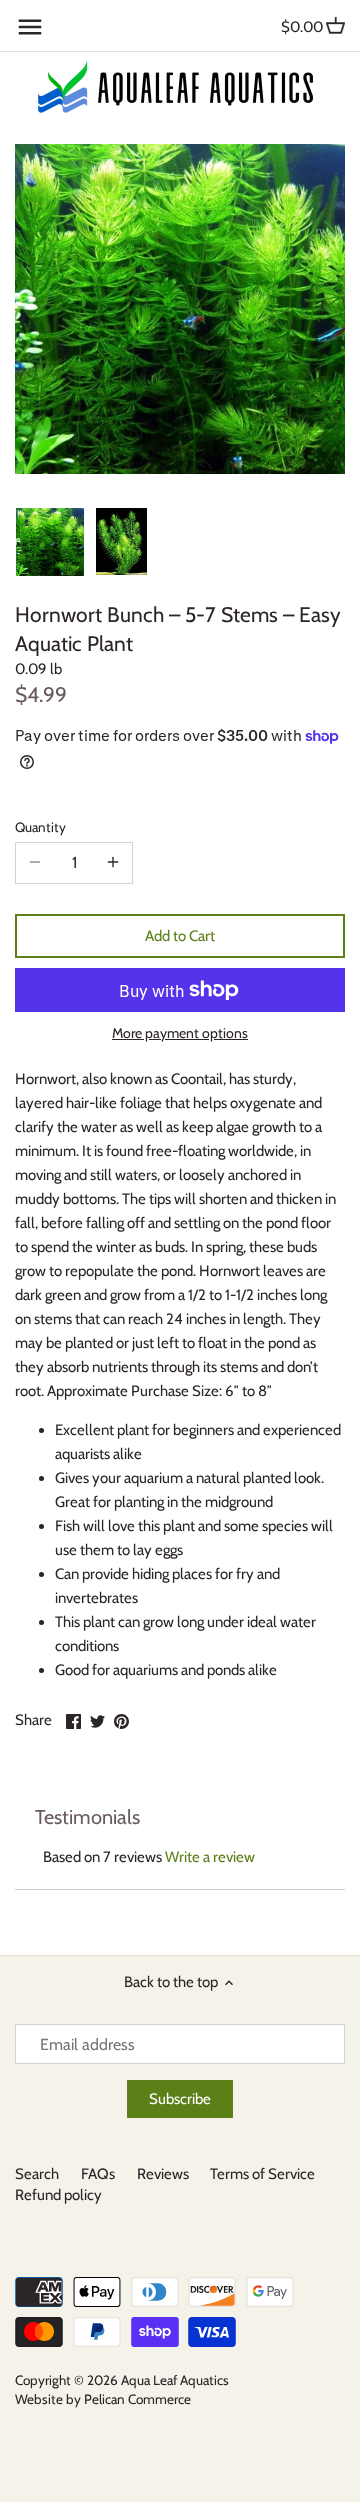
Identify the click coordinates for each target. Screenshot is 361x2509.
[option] (50, 542)
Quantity (40, 827)
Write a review (210, 1857)
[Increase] (113, 863)
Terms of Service (262, 2174)
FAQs (98, 2174)
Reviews (163, 2174)
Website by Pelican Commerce (103, 2399)
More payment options (180, 1033)
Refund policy (58, 2195)
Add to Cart (180, 936)
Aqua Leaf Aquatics (175, 2380)
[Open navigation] (30, 27)
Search (37, 2174)
